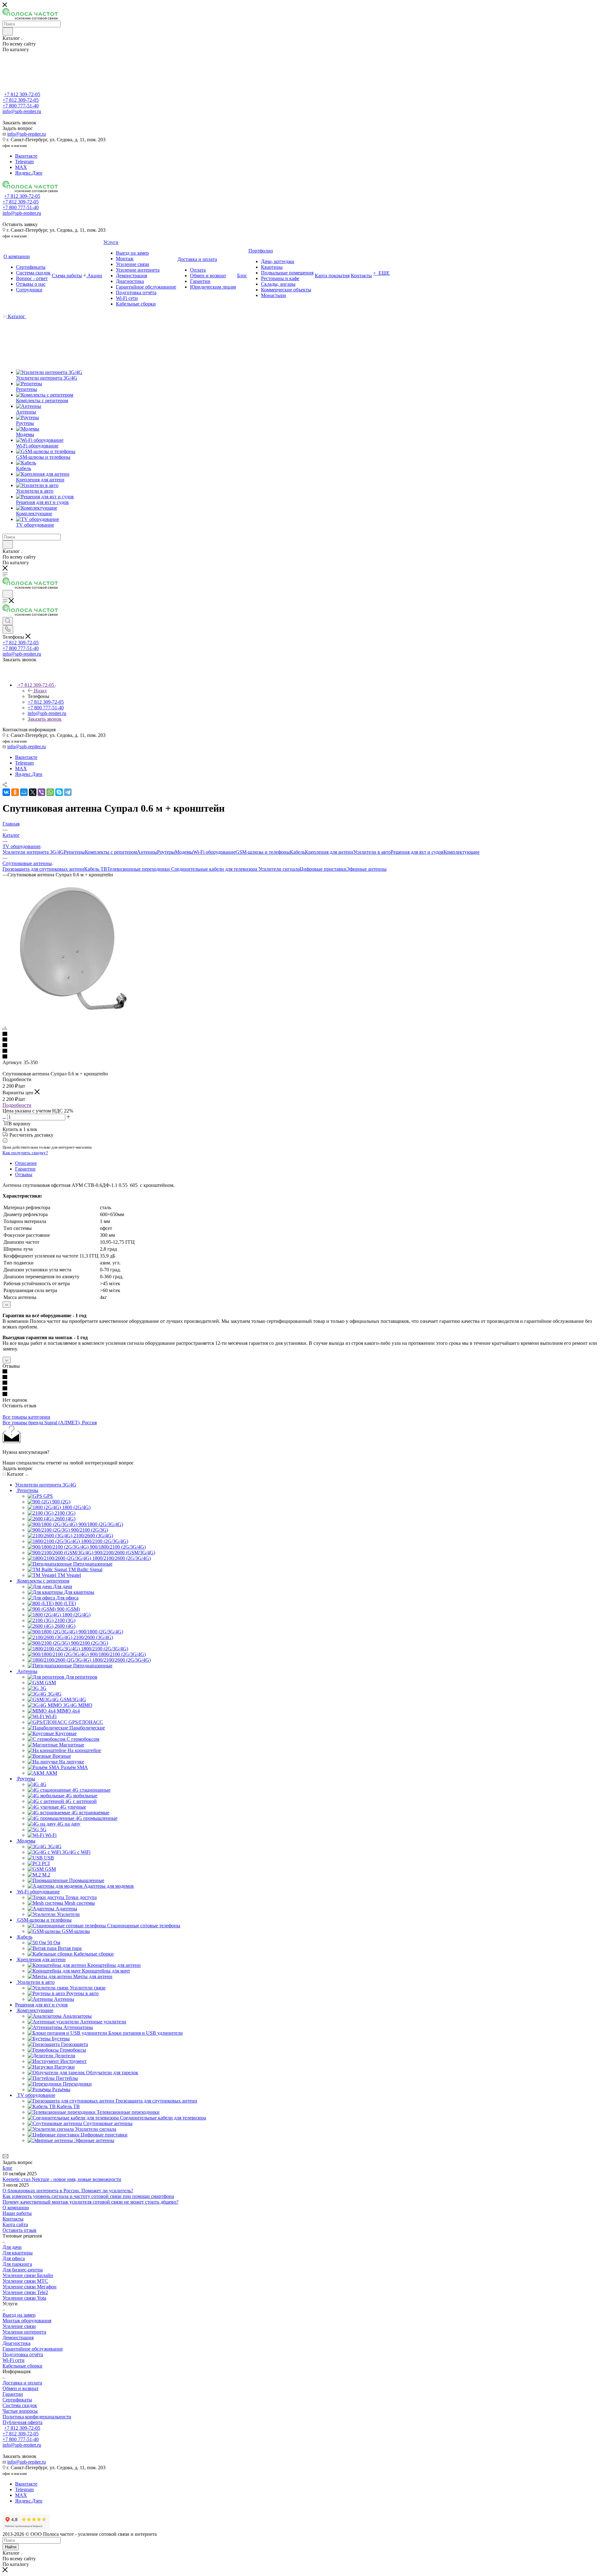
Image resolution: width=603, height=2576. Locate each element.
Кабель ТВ (96, 869)
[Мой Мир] (24, 792)
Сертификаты (17, 2400)
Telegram (24, 162)
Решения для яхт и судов (417, 852)
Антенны (147, 852)
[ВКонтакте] (6, 792)
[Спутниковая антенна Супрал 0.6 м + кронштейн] (73, 1017)
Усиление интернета (24, 2332)
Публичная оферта (22, 2422)
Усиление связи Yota (24, 2298)
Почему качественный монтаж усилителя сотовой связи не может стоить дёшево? (90, 2202)
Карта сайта (15, 2224)
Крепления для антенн (329, 852)
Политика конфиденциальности (37, 2417)
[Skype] (59, 792)
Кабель (297, 852)
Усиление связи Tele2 (25, 2292)
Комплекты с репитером (111, 852)
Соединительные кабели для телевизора (215, 869)
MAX (21, 167)
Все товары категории (26, 1417)
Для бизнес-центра (23, 2270)
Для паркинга (17, 2264)
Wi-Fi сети (14, 2360)
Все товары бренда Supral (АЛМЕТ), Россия (50, 1423)
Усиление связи (19, 2326)
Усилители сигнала (279, 869)
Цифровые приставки (323, 869)
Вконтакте (26, 156)
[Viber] (41, 792)
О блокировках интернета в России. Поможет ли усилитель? (68, 2191)
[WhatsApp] (50, 792)
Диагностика (16, 2343)
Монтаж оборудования (27, 2321)
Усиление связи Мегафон (30, 2287)
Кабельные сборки (22, 2366)
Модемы (184, 852)
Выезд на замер (19, 2315)
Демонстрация (18, 2338)
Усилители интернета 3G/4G (33, 852)
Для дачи (12, 2247)
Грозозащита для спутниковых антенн (43, 869)
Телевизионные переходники (139, 869)
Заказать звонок (45, 719)
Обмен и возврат (21, 2388)
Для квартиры (18, 2253)
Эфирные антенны (367, 869)
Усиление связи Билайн (28, 2275)
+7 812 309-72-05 (22, 94)
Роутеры (166, 852)
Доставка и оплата (22, 2383)
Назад (40, 691)
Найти (11, 2547)
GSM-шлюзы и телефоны (263, 852)
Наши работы (17, 2213)
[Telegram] (68, 792)
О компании (16, 2208)
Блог (8, 2168)
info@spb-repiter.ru (27, 134)
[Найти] (8, 31)
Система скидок (20, 2405)
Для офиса (14, 2258)
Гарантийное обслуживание (33, 2349)
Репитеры (74, 852)
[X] (33, 792)
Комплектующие (462, 852)
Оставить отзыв (19, 2230)
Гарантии (25, 1169)
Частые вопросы (20, 2411)
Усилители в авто (372, 852)
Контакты (13, 2219)
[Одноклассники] (15, 792)
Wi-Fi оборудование (214, 852)
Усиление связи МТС (25, 2281)
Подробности (17, 1105)
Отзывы (24, 1174)
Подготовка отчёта (23, 2354)
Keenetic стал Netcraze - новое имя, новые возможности (62, 2179)
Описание (26, 1163)
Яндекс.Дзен (29, 173)
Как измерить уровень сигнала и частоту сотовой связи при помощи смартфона (88, 2196)
